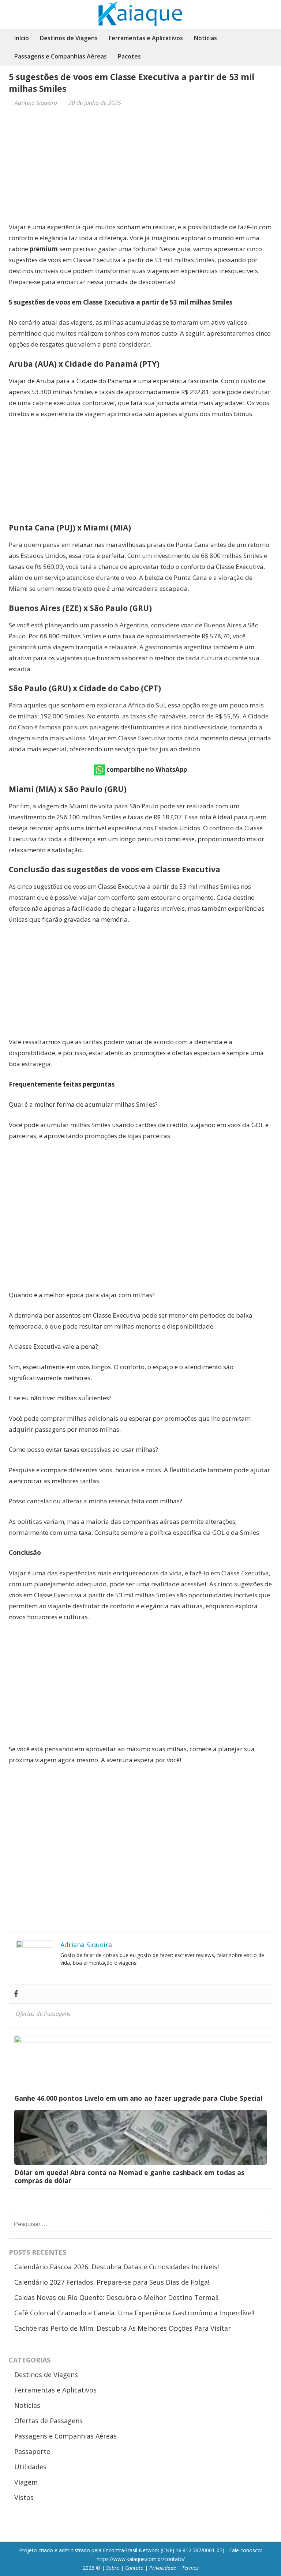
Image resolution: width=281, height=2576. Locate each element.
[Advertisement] (140, 167)
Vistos (24, 2497)
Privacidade (163, 2568)
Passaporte (32, 2451)
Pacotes (129, 56)
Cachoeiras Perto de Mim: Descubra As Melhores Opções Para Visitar (123, 2328)
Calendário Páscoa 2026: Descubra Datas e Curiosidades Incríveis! (117, 2267)
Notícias (205, 38)
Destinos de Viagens (69, 38)
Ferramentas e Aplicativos (146, 38)
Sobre (113, 2568)
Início (22, 38)
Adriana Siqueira (36, 103)
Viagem (26, 2482)
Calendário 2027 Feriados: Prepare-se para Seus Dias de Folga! (112, 2282)
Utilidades (30, 2467)
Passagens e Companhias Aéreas (61, 56)
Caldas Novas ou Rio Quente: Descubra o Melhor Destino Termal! (116, 2297)
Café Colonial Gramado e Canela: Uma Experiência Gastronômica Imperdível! (134, 2313)
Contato (134, 2568)
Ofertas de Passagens (43, 2014)
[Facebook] (16, 1994)
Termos (190, 2568)
